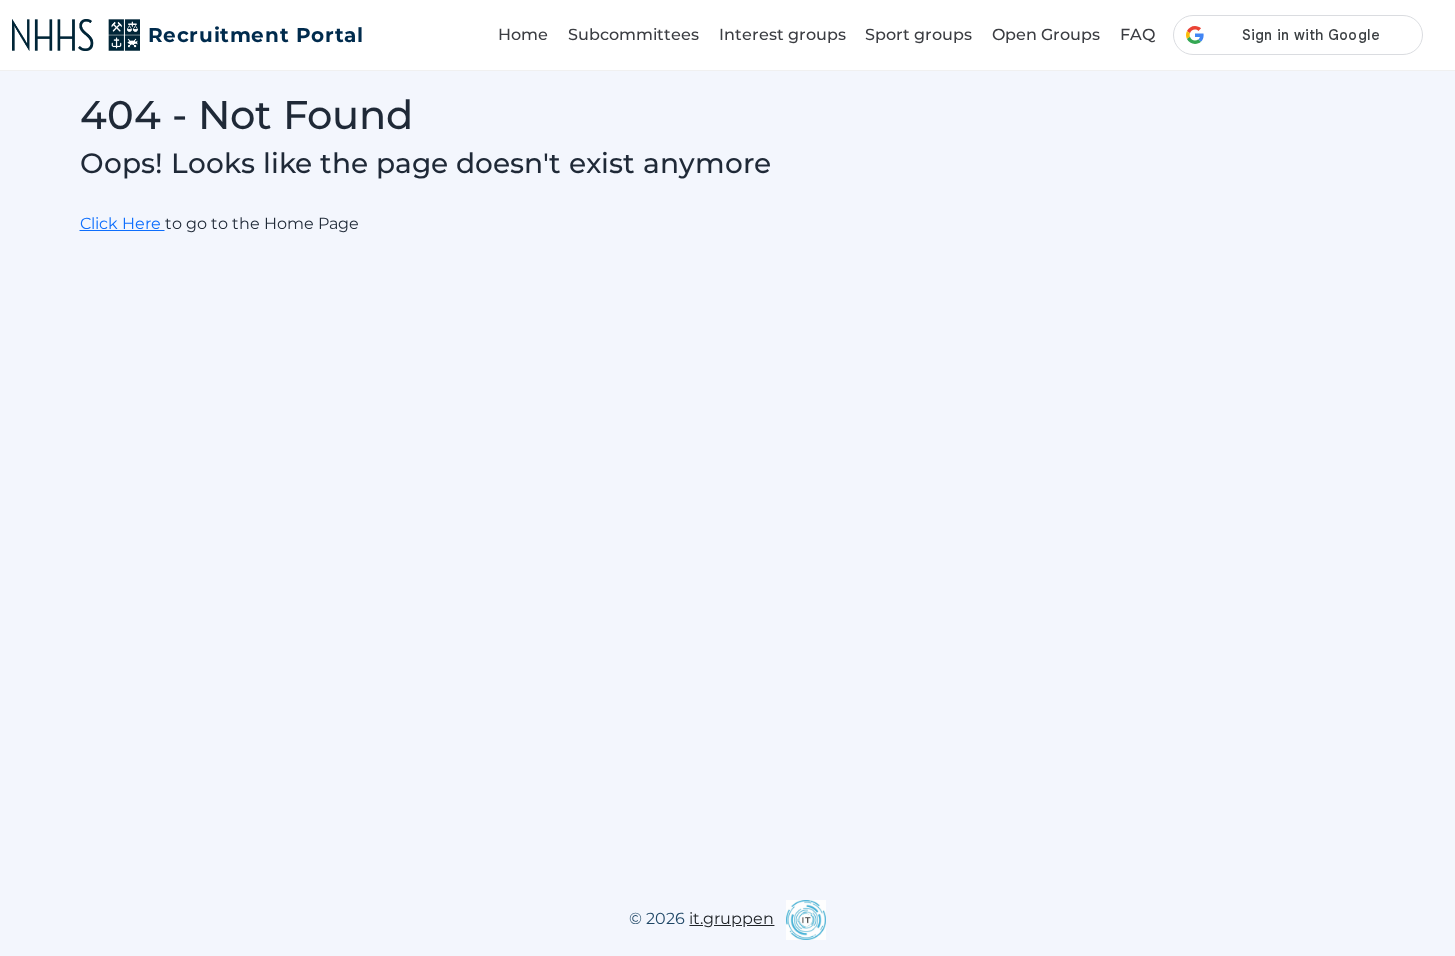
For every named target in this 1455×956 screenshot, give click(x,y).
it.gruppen (731, 918)
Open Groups (1046, 34)
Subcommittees (633, 34)
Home (523, 34)
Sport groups (918, 34)
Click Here (122, 223)
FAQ (1137, 34)
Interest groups (782, 34)
